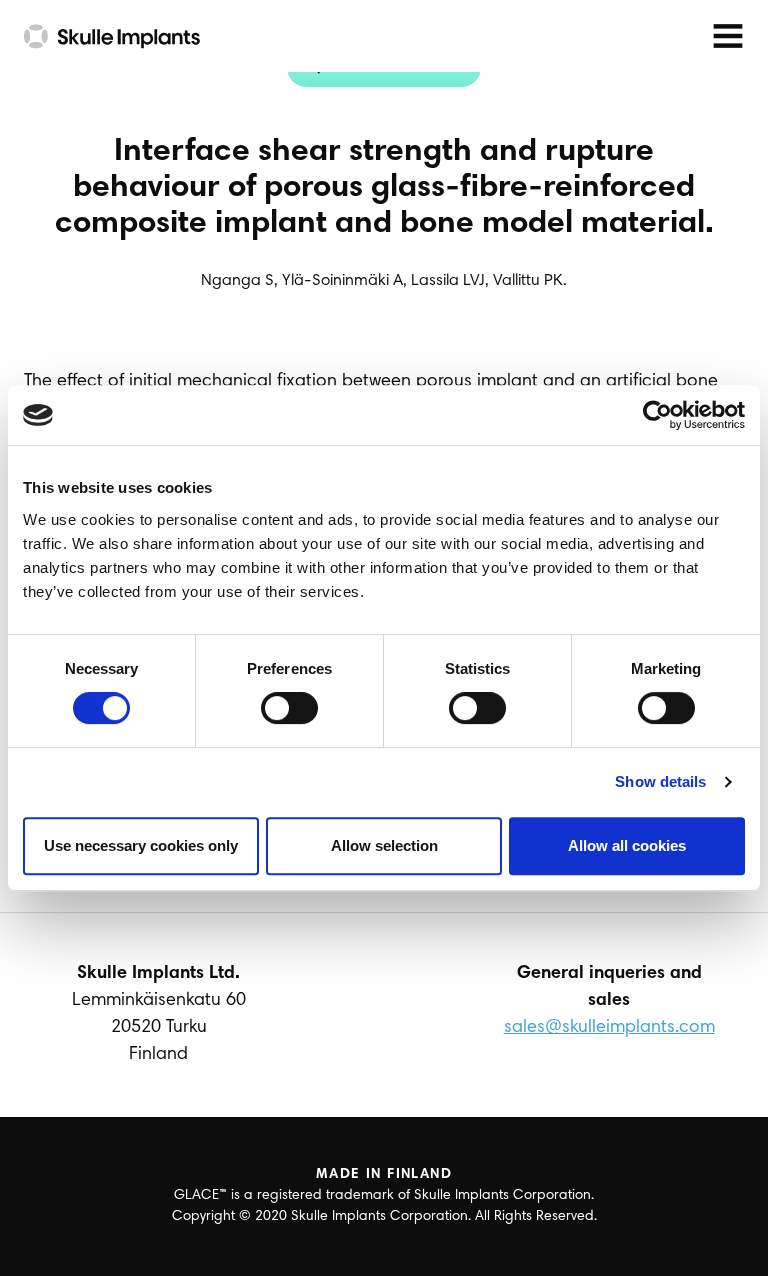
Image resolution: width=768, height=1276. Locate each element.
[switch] (289, 708)
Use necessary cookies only (141, 845)
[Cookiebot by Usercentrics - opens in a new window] (657, 415)
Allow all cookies (627, 845)
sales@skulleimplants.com (609, 1028)
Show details (660, 781)
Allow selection (384, 845)
